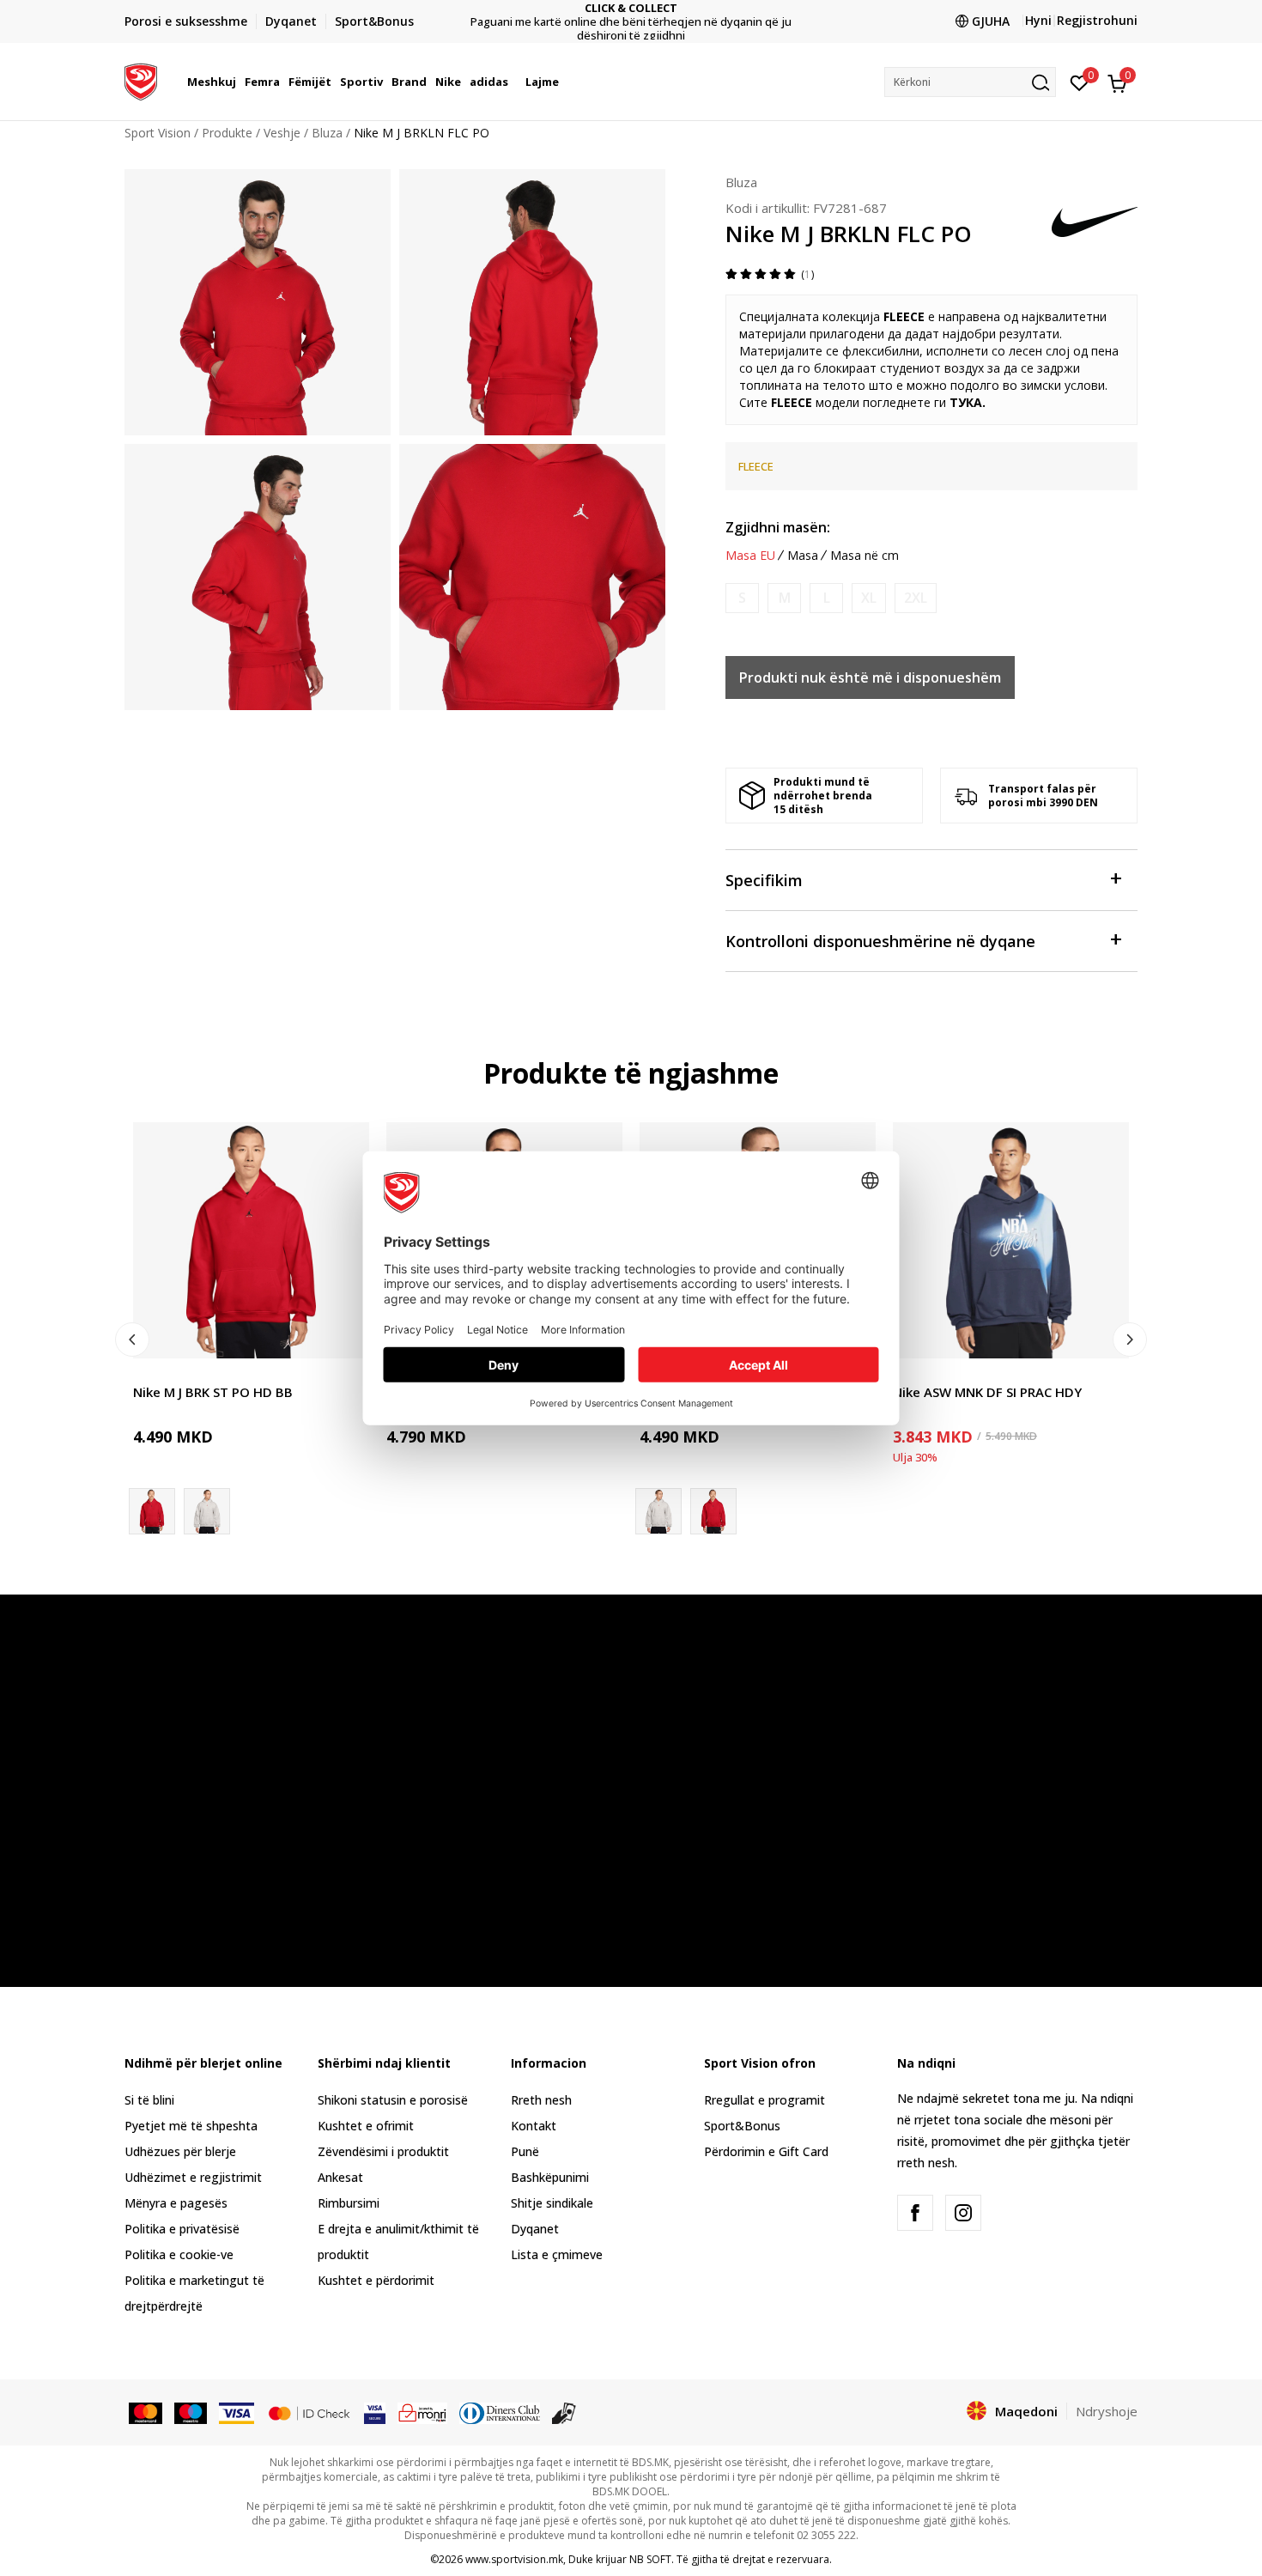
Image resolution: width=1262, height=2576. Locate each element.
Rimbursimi (349, 2203)
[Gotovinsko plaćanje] (564, 2412)
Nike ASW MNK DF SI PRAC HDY (987, 1392)
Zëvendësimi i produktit (383, 2151)
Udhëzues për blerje (180, 2151)
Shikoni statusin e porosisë (393, 2100)
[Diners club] (500, 2412)
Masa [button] (803, 556)
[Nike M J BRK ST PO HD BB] (251, 1240)
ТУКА (966, 402)
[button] (239, 82)
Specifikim (764, 880)
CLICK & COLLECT (631, 8)
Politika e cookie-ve (179, 2254)
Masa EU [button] (750, 556)
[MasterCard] (146, 2412)
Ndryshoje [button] (1107, 2411)
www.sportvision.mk (514, 2559)
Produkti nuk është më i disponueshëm (870, 677)
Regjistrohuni (1097, 20)
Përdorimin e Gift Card (766, 2151)
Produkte (227, 133)
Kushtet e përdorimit (376, 2280)
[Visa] (236, 2412)
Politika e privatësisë (182, 2229)
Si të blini (149, 2100)
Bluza (327, 133)
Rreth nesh (541, 2100)
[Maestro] (191, 2412)
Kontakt (534, 2126)
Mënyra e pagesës (176, 2203)
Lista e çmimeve (557, 2254)
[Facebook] (915, 2213)
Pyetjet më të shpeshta (191, 2126)
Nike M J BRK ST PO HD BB (213, 1392)
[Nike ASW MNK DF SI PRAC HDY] (1011, 1240)
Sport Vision (158, 133)
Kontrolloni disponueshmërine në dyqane (880, 941)
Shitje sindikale (552, 2203)
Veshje (282, 133)
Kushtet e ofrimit (366, 2126)
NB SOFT (650, 2559)
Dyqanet (535, 2229)
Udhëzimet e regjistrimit (193, 2177)
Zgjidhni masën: (778, 527)
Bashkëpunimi (550, 2177)
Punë (525, 2151)
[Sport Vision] (141, 80)
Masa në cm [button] (865, 556)
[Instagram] (963, 2213)
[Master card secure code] (309, 2412)
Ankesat (340, 2177)
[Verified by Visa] (375, 2412)
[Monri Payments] (423, 2412)
